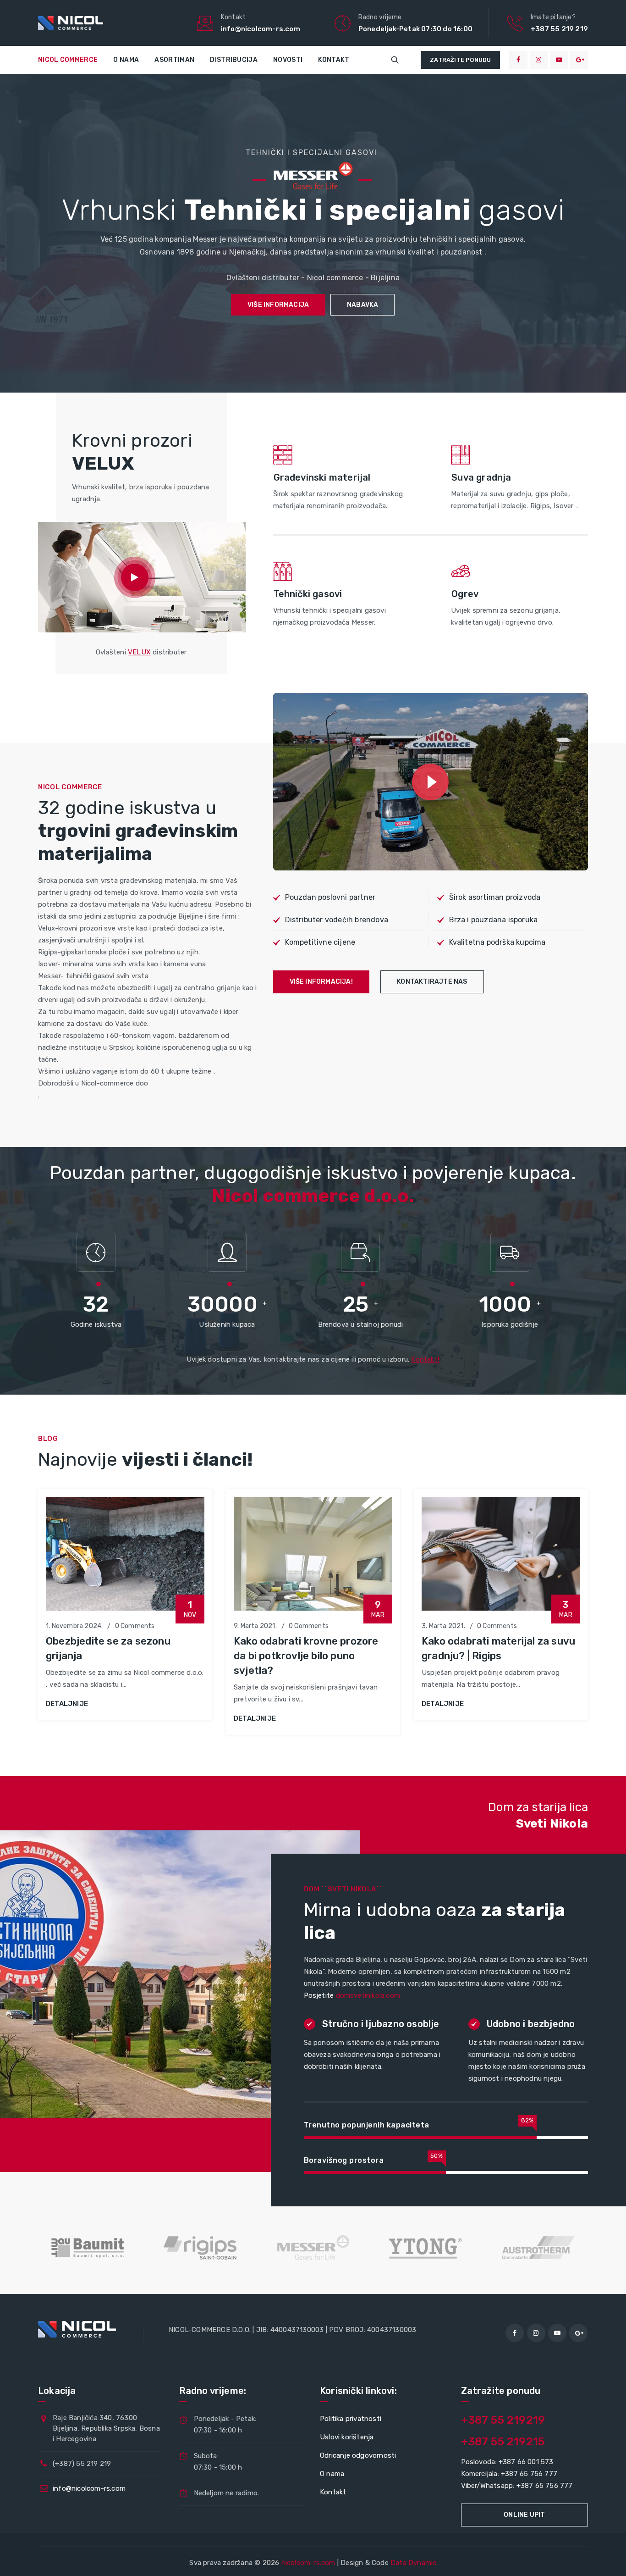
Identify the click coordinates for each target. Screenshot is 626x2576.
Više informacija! (321, 982)
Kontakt (334, 60)
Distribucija (234, 60)
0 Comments (135, 1626)
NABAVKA (362, 305)
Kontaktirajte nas (432, 982)
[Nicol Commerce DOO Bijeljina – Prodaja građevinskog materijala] (71, 23)
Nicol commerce (68, 60)
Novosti (288, 60)
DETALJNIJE (67, 1704)
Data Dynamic (413, 2563)
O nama (126, 60)
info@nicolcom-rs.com (89, 2488)
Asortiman (174, 60)
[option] (125, 1605)
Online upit (524, 2515)
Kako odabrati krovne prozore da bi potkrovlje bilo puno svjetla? (306, 1656)
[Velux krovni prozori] (135, 577)
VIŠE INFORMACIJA (278, 305)
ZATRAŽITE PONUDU (460, 60)
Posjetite (352, 1995)
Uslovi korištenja (347, 2437)
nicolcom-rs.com (308, 2563)
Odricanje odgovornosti (358, 2455)
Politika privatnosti (351, 2419)
